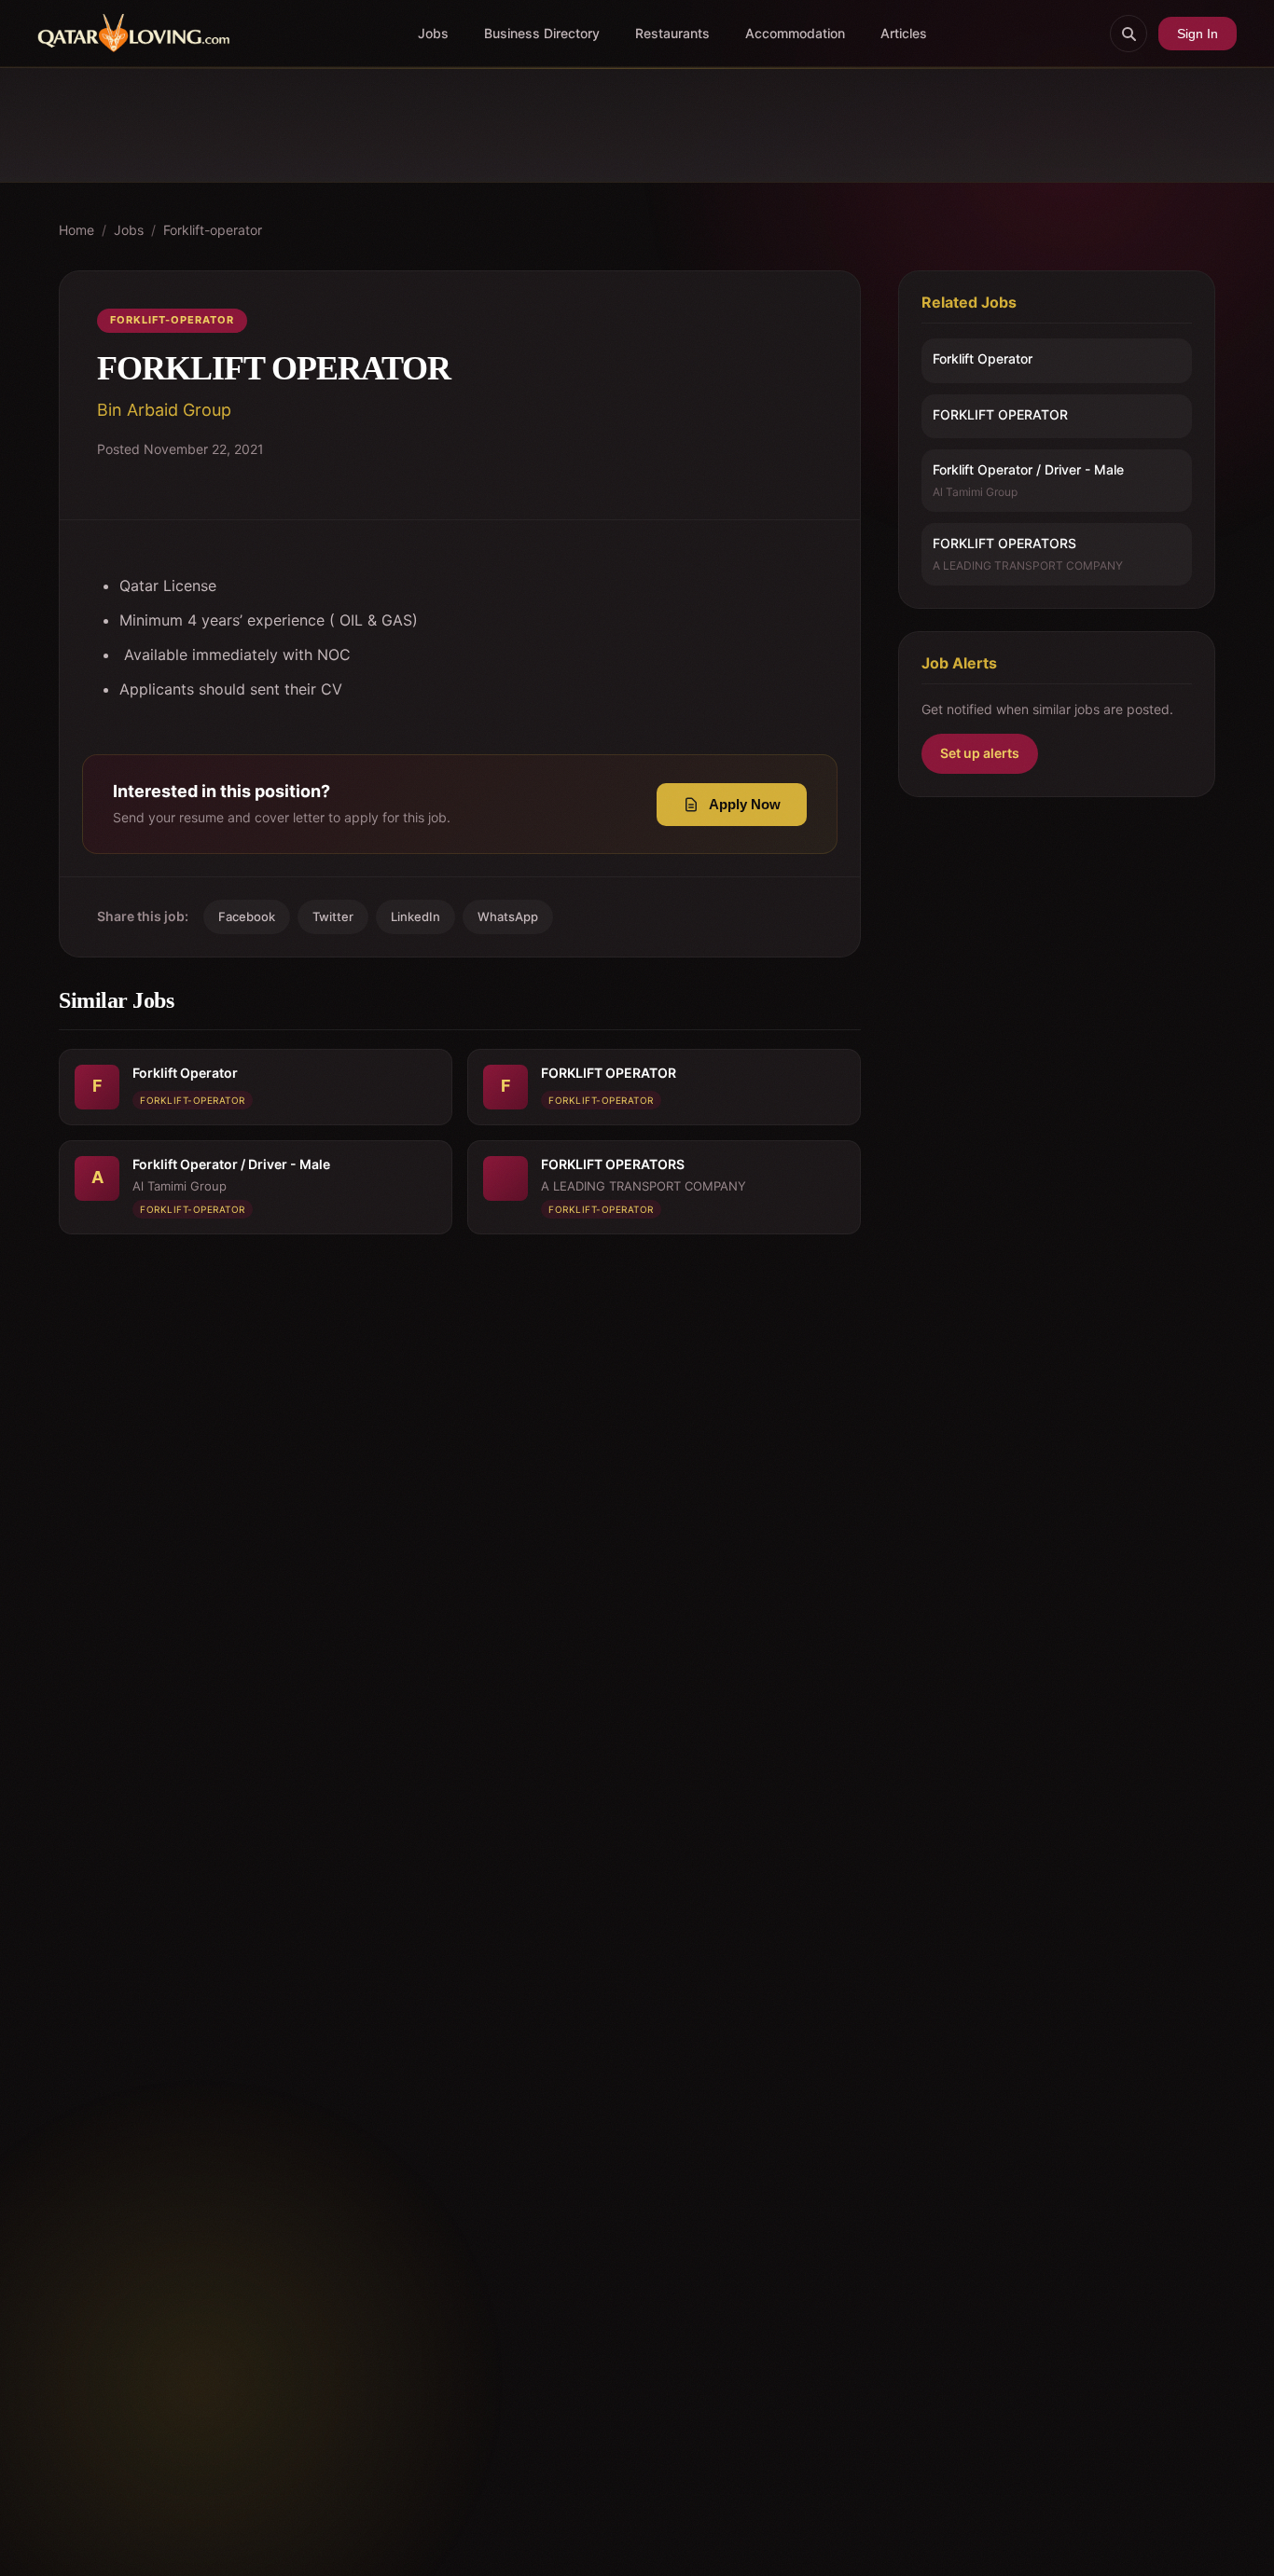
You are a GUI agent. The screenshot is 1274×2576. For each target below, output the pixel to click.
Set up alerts (980, 754)
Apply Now (745, 804)
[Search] (1129, 34)
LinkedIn (415, 916)
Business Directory (542, 33)
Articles (904, 33)
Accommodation (795, 33)
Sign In (1198, 34)
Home (76, 230)
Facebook (247, 916)
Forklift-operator (213, 230)
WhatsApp (508, 916)
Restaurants (672, 33)
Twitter (333, 916)
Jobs (433, 33)
